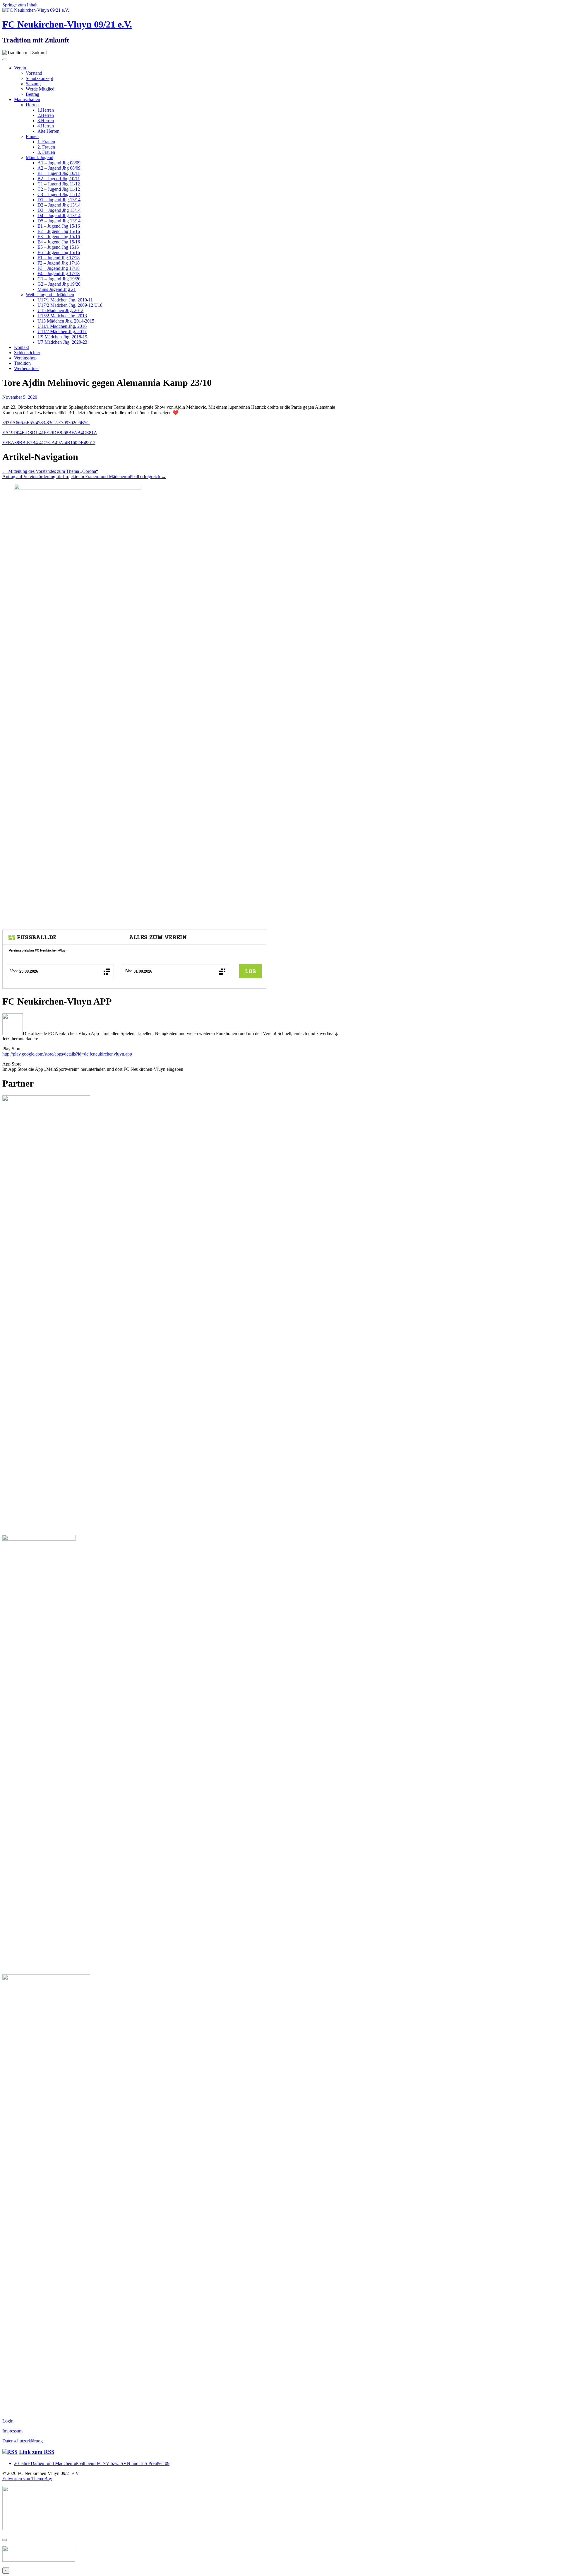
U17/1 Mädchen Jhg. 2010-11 (65, 300)
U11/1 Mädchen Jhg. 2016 (62, 326)
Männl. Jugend (40, 157)
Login (8, 2421)
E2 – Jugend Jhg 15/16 (59, 231)
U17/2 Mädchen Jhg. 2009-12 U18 (70, 305)
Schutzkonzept (39, 78)
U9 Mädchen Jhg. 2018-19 (62, 337)
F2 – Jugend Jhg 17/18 (59, 263)
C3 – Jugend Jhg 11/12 (59, 194)
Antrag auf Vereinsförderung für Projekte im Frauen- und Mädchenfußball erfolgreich (84, 476)
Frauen (32, 136)
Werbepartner (26, 368)
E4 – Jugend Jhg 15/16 (59, 242)
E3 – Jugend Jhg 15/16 (59, 237)
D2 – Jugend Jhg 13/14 (59, 205)
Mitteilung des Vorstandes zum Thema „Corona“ (50, 471)
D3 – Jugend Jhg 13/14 (59, 210)
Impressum (12, 2431)
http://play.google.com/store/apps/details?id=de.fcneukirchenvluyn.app (67, 1054)
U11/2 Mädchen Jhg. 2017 (62, 331)
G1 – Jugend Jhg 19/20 (59, 279)
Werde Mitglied (40, 89)
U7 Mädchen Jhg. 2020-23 (62, 342)
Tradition (22, 363)
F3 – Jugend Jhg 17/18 (59, 268)
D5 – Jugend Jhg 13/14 (59, 221)
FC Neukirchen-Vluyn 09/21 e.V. (67, 24)
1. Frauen (46, 142)
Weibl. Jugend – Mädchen (50, 295)
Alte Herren (48, 131)
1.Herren (46, 110)
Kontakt (22, 347)
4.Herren (46, 126)
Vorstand (34, 73)
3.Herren (46, 121)
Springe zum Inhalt (20, 5)
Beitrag (32, 94)
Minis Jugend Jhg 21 (57, 289)
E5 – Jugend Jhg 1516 (58, 247)
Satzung (33, 84)
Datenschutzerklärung (23, 2441)
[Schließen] (5, 2540)
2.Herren (46, 115)
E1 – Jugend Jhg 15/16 (59, 226)
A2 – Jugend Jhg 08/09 (59, 168)
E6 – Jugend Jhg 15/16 (59, 252)
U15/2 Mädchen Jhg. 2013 (62, 316)
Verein (20, 68)
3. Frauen (46, 152)
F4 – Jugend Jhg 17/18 (59, 273)
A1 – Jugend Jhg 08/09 (59, 163)
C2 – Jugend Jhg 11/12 (59, 189)
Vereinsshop (25, 358)
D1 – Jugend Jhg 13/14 (59, 200)
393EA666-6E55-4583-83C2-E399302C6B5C (46, 423)
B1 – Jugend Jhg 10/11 (59, 173)
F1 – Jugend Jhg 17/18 (59, 258)
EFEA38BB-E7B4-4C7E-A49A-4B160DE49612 (49, 443)
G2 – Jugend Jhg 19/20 (59, 284)
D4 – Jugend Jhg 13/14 (59, 215)
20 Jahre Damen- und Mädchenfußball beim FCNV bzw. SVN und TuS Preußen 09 (92, 2463)
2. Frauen (46, 147)
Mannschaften (27, 99)
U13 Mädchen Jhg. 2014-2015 (66, 321)
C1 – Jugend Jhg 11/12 (59, 184)
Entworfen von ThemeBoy (27, 2479)
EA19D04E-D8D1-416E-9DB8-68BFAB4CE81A (50, 433)
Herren (32, 105)
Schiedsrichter (27, 353)
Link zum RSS (37, 2452)
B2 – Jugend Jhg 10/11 (59, 179)
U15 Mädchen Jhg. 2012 (60, 310)
